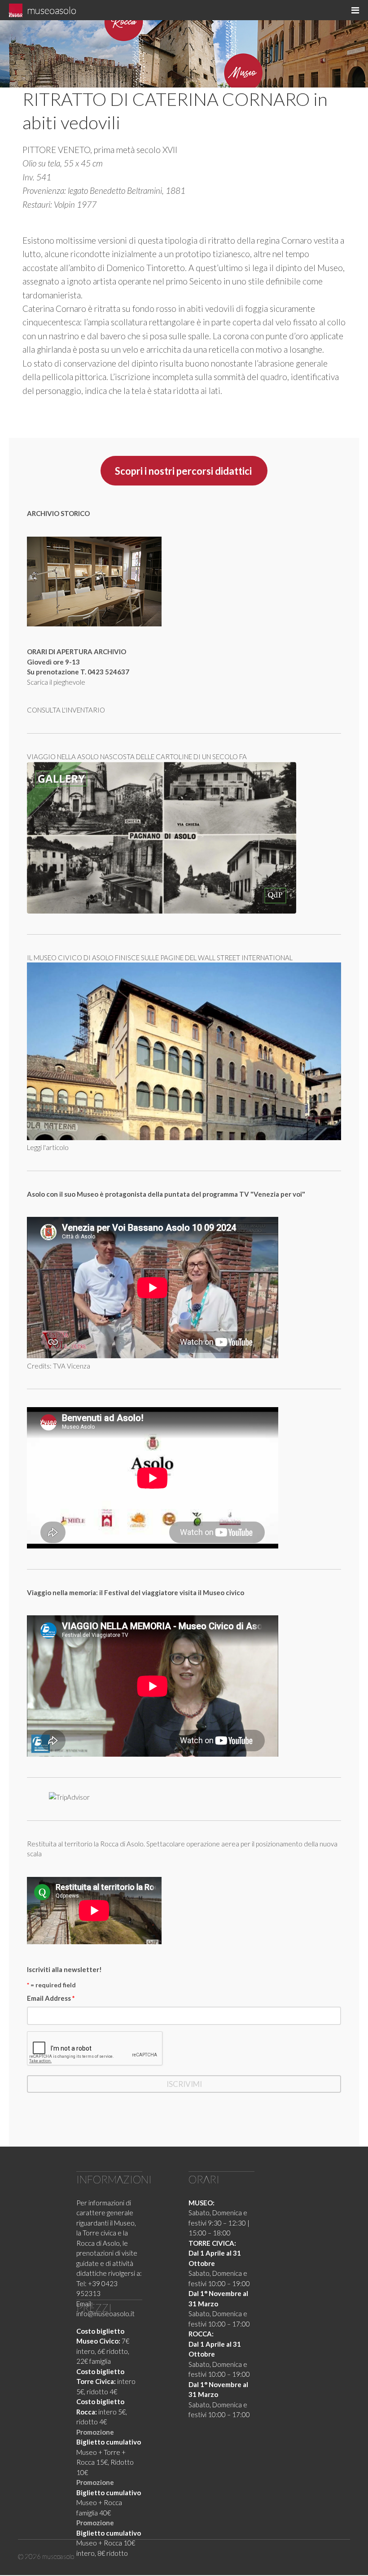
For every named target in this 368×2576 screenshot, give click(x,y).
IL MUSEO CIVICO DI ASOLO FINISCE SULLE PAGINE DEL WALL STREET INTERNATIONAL (160, 958)
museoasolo (52, 10)
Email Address (51, 1998)
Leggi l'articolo (48, 1147)
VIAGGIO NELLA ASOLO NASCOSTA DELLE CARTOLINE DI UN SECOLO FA (137, 757)
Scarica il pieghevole (56, 682)
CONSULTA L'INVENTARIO (66, 710)
